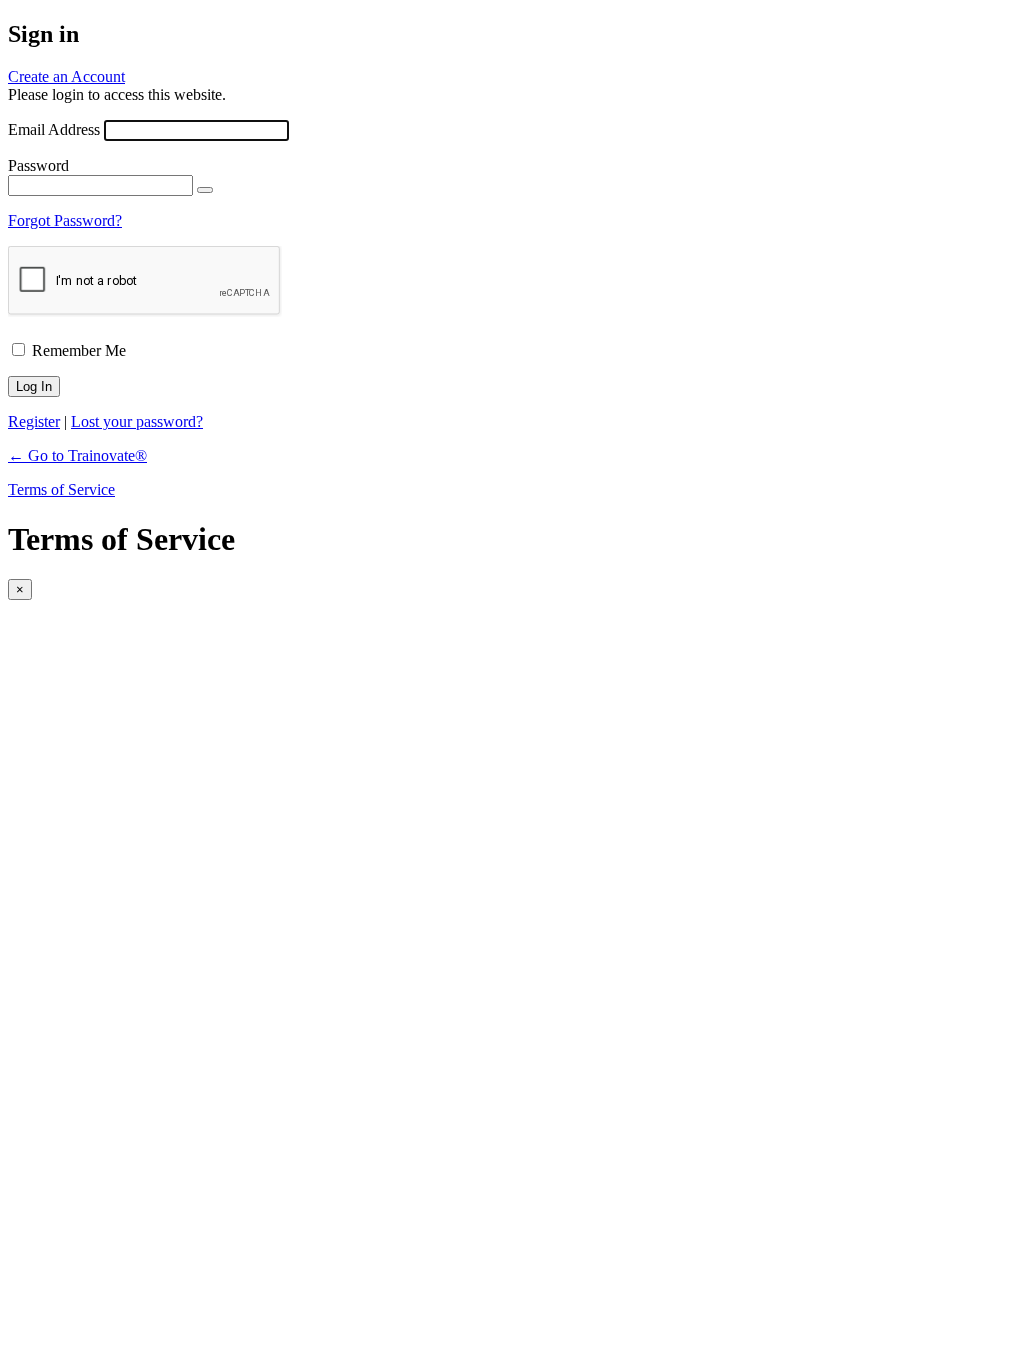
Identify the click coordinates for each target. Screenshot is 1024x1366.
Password (38, 165)
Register (34, 421)
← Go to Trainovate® (77, 455)
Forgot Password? (65, 220)
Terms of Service (61, 489)
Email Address (54, 129)
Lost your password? (137, 421)
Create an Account (66, 76)
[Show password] (205, 190)
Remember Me (79, 350)
